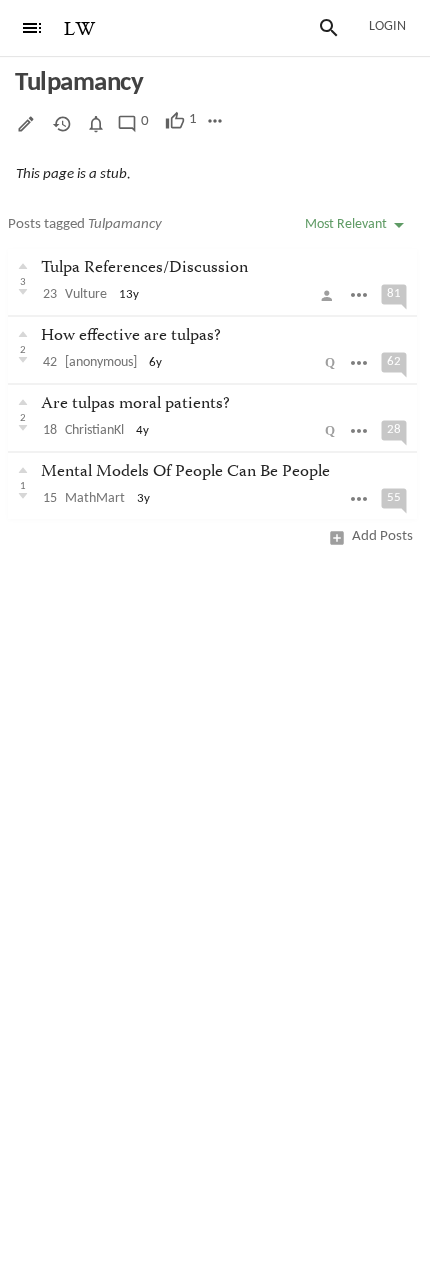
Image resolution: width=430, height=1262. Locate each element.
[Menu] (32, 28)
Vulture (86, 294)
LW (80, 29)
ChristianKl (94, 430)
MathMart (95, 498)
